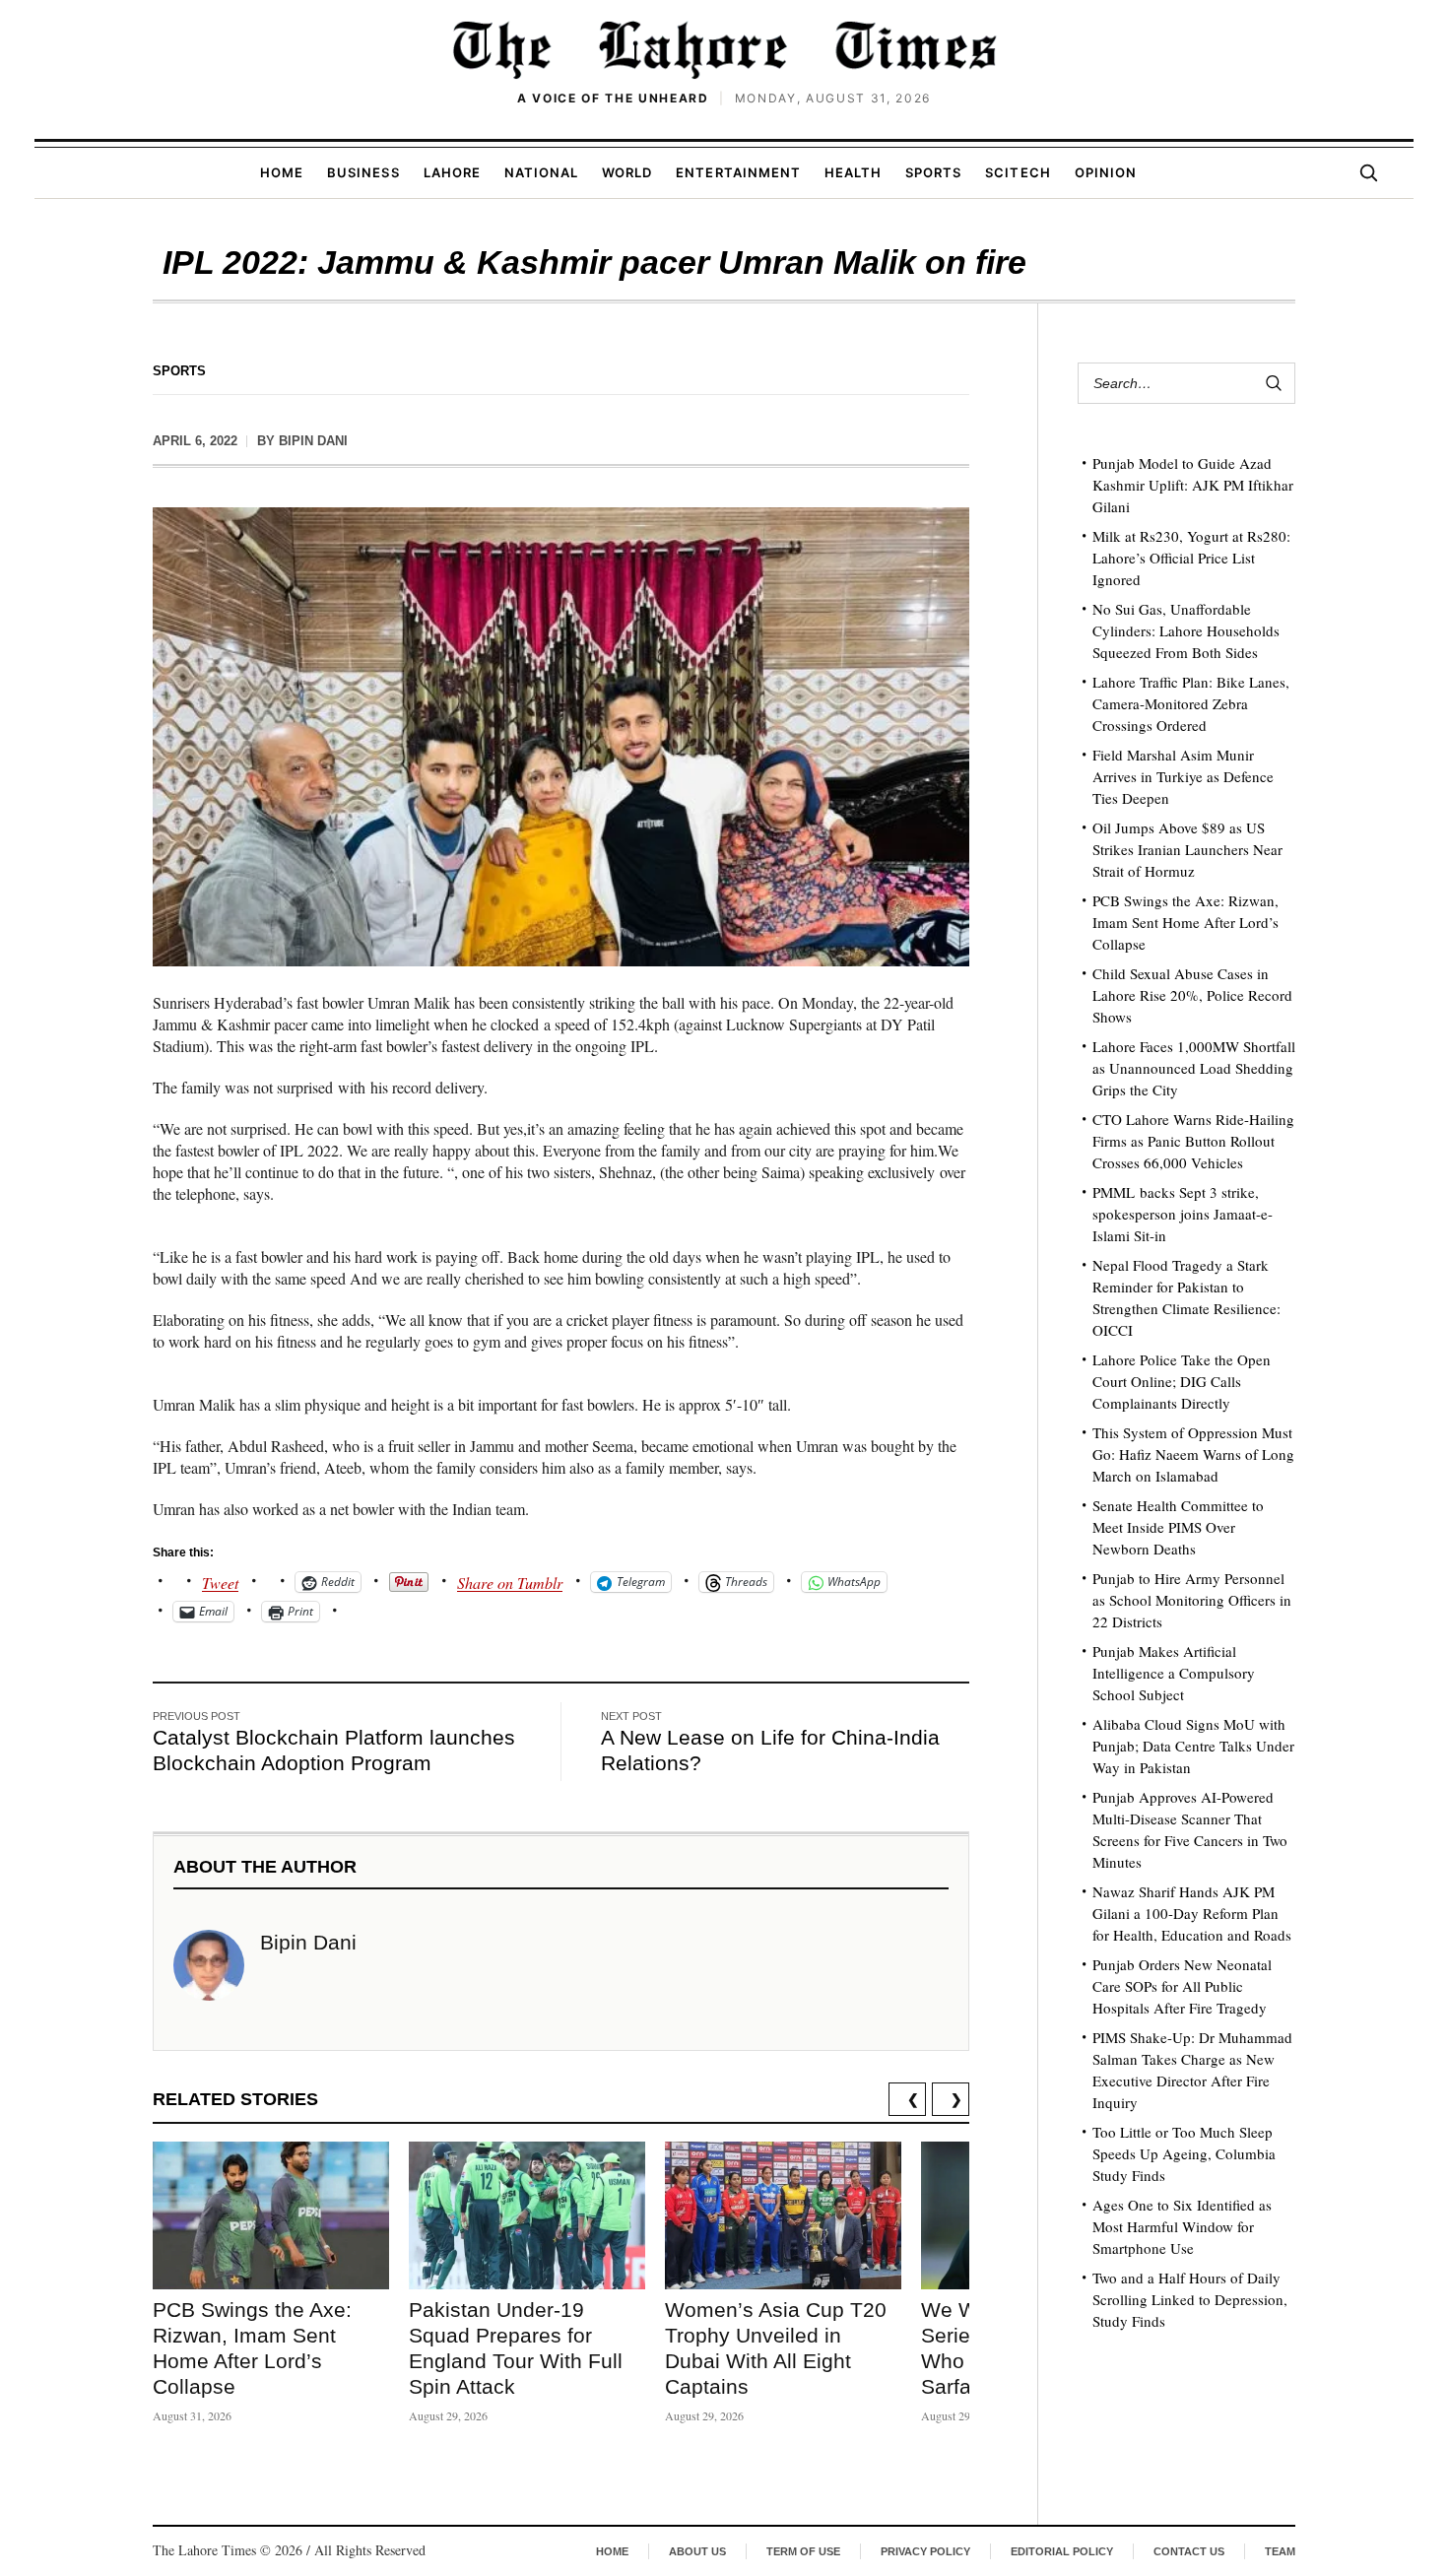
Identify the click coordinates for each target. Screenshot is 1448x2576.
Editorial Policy (1062, 2551)
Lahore (452, 172)
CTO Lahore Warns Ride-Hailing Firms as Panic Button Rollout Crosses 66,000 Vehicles (1193, 1141)
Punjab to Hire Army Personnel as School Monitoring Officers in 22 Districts (1192, 1600)
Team (1280, 2551)
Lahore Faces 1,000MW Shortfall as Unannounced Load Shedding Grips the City (1194, 1068)
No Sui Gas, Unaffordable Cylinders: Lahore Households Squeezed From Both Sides (1186, 630)
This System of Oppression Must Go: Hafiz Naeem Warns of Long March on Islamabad (1193, 1454)
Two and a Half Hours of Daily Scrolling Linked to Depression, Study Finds (1190, 2299)
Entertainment (738, 172)
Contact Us (1189, 2551)
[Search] (1368, 172)
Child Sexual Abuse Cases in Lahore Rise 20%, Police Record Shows (1192, 995)
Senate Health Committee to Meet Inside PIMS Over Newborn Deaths (1178, 1527)
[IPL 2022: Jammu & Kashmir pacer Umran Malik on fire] (561, 737)
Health (853, 172)
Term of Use (803, 2551)
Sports (933, 172)
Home (282, 172)
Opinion (1106, 172)
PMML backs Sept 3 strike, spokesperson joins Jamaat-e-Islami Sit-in (1183, 1214)
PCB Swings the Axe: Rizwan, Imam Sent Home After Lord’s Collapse (1185, 922)
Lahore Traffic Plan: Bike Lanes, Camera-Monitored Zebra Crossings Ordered (1191, 703)
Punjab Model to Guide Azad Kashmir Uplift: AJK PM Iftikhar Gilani (1193, 485)
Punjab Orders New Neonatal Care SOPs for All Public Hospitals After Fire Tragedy (1182, 1986)
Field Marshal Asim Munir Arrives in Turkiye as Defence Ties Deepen (1183, 776)
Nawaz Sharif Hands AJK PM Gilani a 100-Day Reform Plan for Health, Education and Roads (1192, 1913)
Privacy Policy (925, 2551)
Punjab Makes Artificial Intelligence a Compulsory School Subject (1174, 1673)
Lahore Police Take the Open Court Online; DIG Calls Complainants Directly (1182, 1381)
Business (363, 172)
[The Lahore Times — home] (724, 49)
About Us (697, 2551)
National (541, 172)
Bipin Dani (313, 441)
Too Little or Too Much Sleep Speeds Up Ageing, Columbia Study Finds (1184, 2153)
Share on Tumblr (510, 1581)
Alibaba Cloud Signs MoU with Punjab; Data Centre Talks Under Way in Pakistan (1193, 1746)
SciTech (1018, 172)
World (627, 172)
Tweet (220, 1581)
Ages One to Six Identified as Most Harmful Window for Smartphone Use (1182, 2226)
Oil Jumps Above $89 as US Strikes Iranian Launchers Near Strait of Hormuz (1187, 849)
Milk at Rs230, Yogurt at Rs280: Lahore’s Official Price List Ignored (1191, 558)
